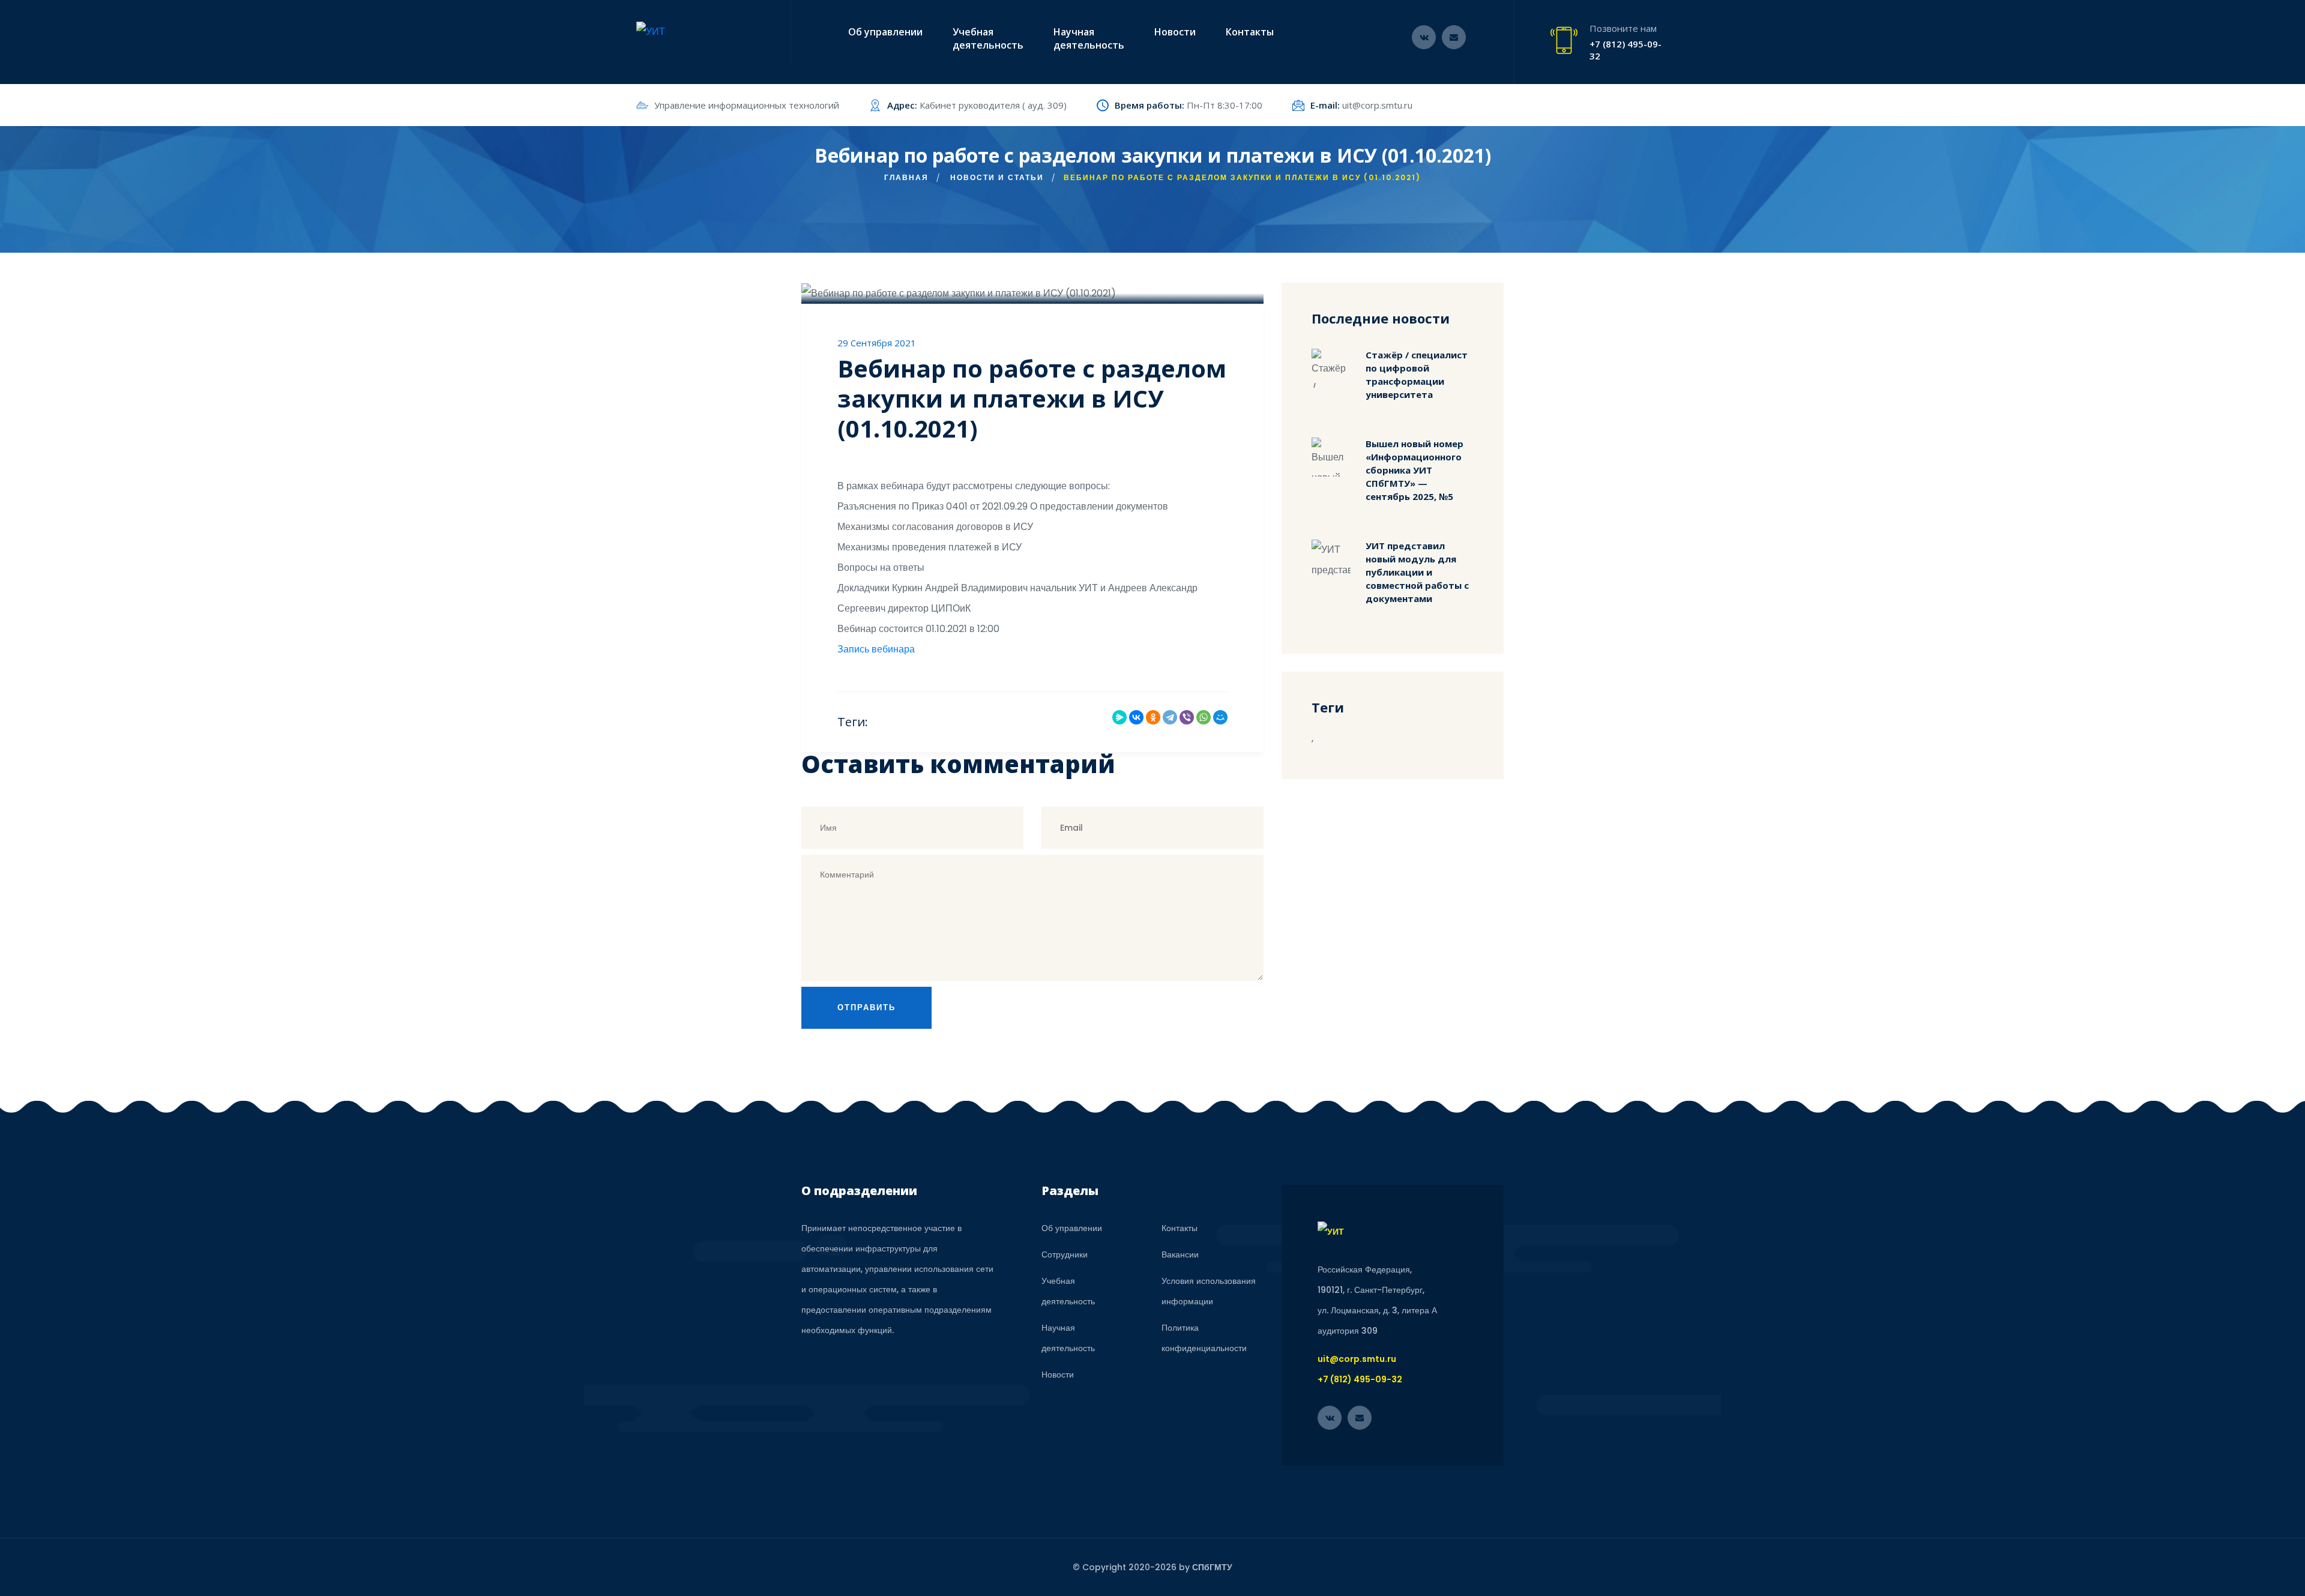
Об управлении (885, 32)
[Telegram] (1170, 717)
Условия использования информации (1209, 1291)
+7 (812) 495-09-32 (1626, 50)
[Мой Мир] (1220, 717)
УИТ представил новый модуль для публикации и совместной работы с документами (1417, 572)
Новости (1175, 32)
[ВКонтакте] (1136, 717)
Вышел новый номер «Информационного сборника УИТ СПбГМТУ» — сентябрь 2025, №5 (1415, 470)
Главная (906, 177)
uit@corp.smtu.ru (1377, 105)
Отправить (866, 1007)
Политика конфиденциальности (1204, 1338)
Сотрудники (1065, 1254)
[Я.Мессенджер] (1119, 717)
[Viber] (1187, 717)
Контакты (1250, 32)
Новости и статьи (997, 177)
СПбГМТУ (1212, 1567)
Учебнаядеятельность (988, 38)
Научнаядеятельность (1089, 38)
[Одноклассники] (1153, 717)
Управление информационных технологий (747, 105)
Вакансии (1180, 1254)
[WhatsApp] (1204, 717)
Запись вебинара (876, 649)
